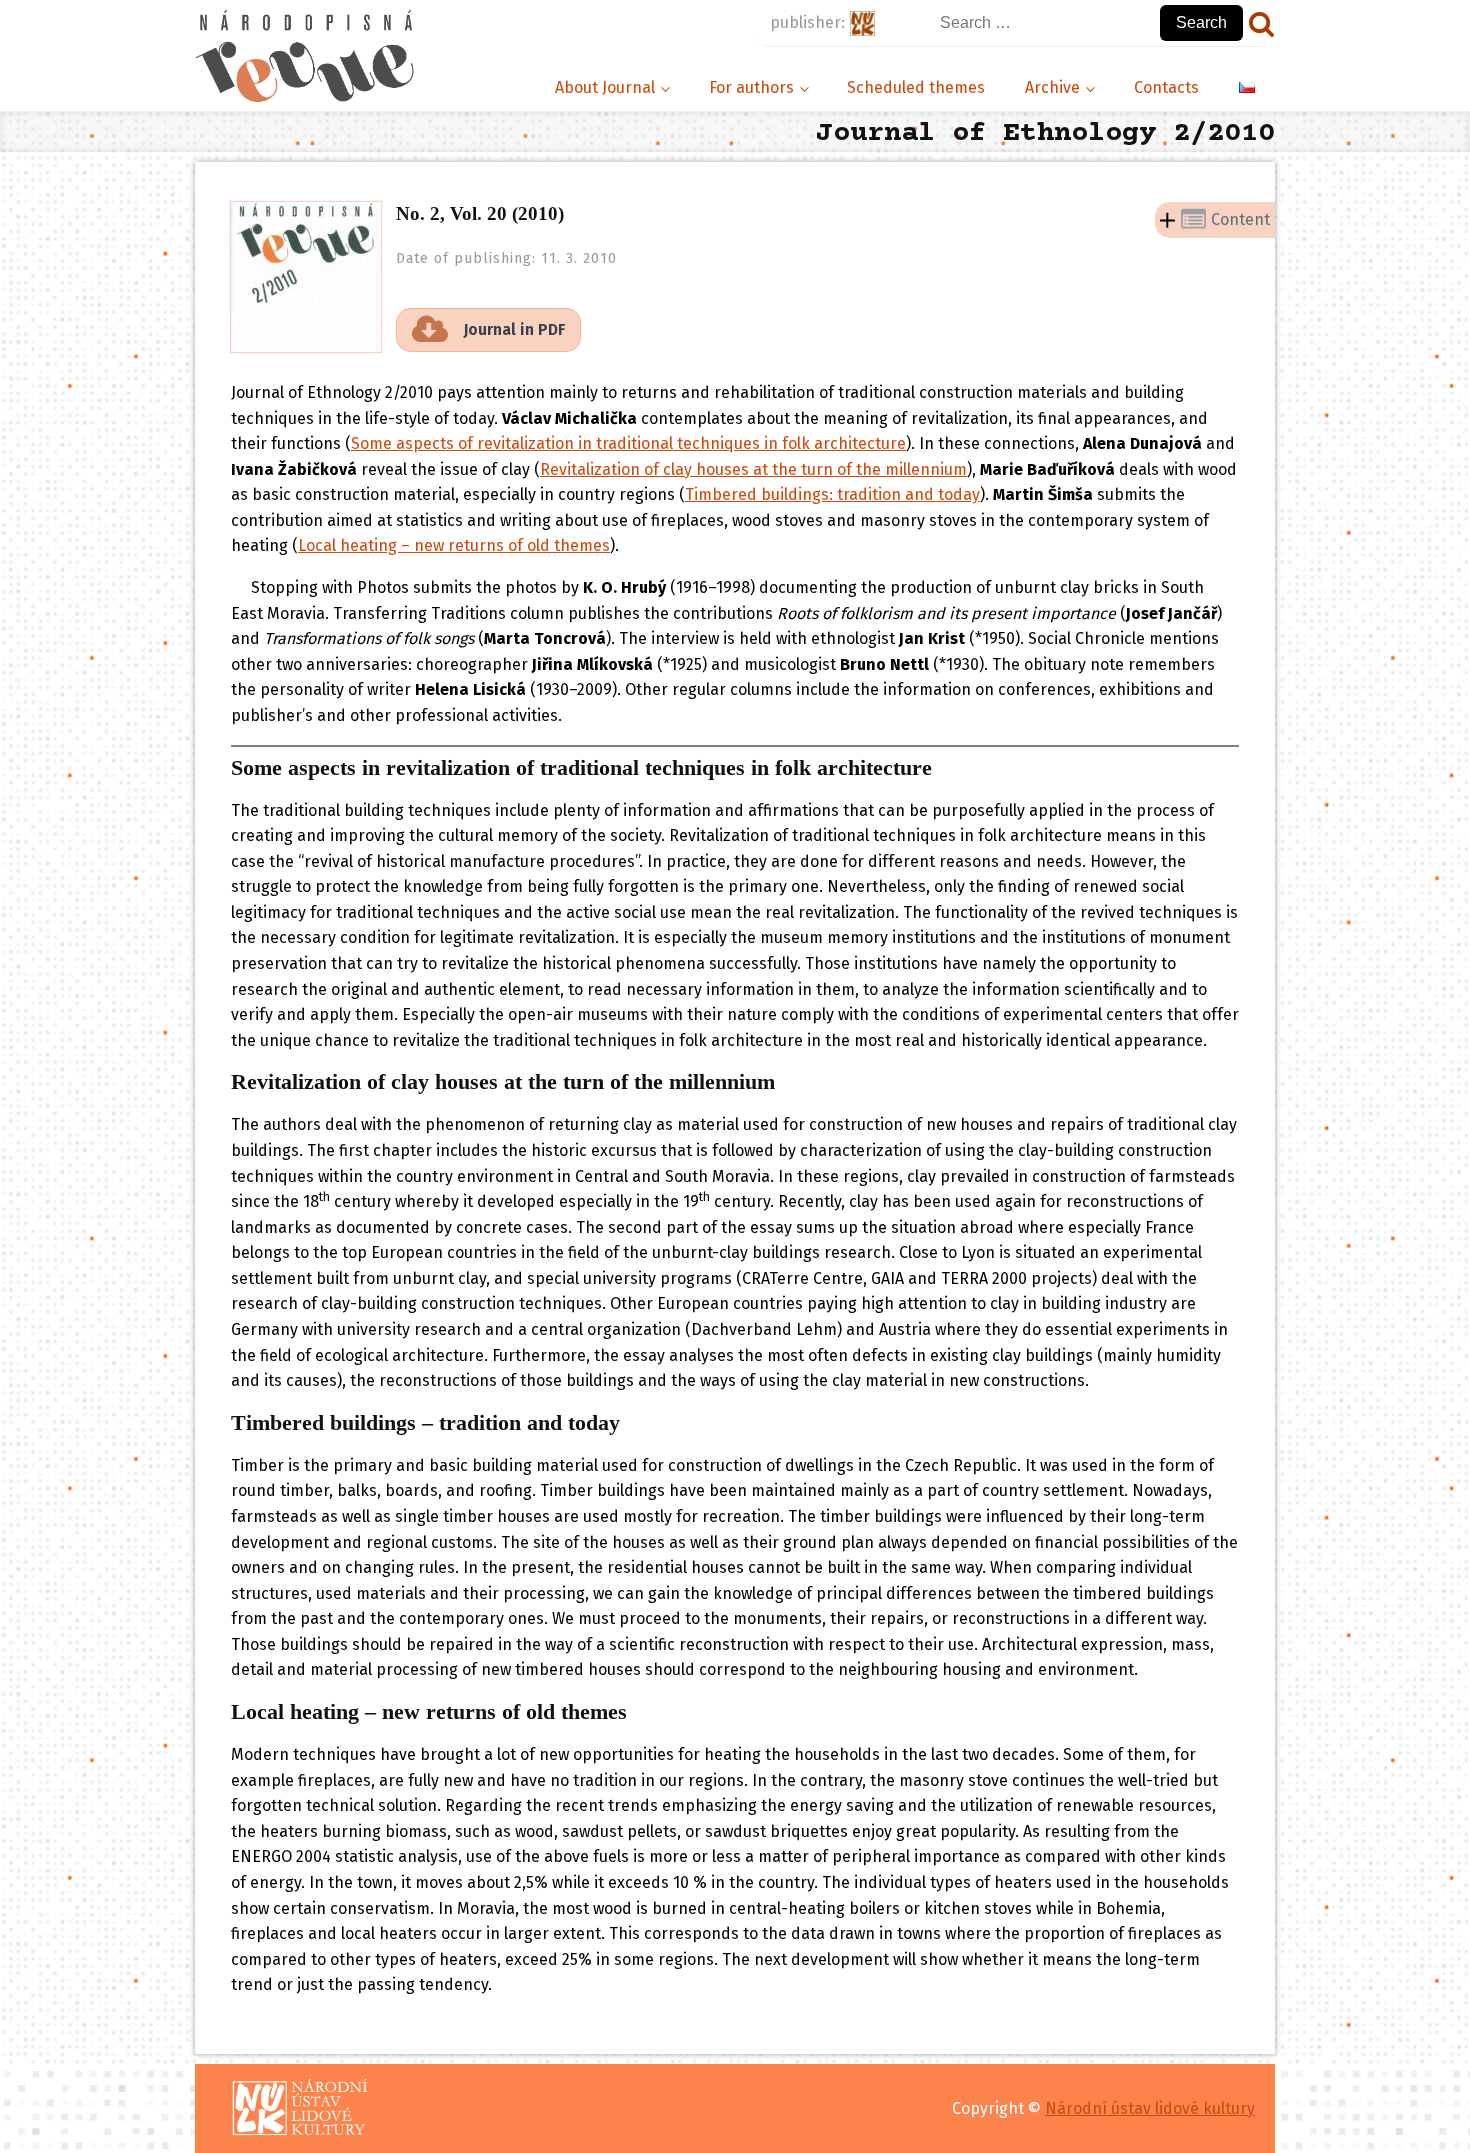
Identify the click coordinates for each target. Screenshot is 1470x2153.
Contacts (1166, 87)
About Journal (605, 87)
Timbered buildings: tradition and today (832, 494)
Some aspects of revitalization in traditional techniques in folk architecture (628, 443)
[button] (488, 330)
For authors (751, 87)
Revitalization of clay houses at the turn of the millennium (753, 469)
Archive (1052, 87)
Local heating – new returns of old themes (454, 545)
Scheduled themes (916, 87)
